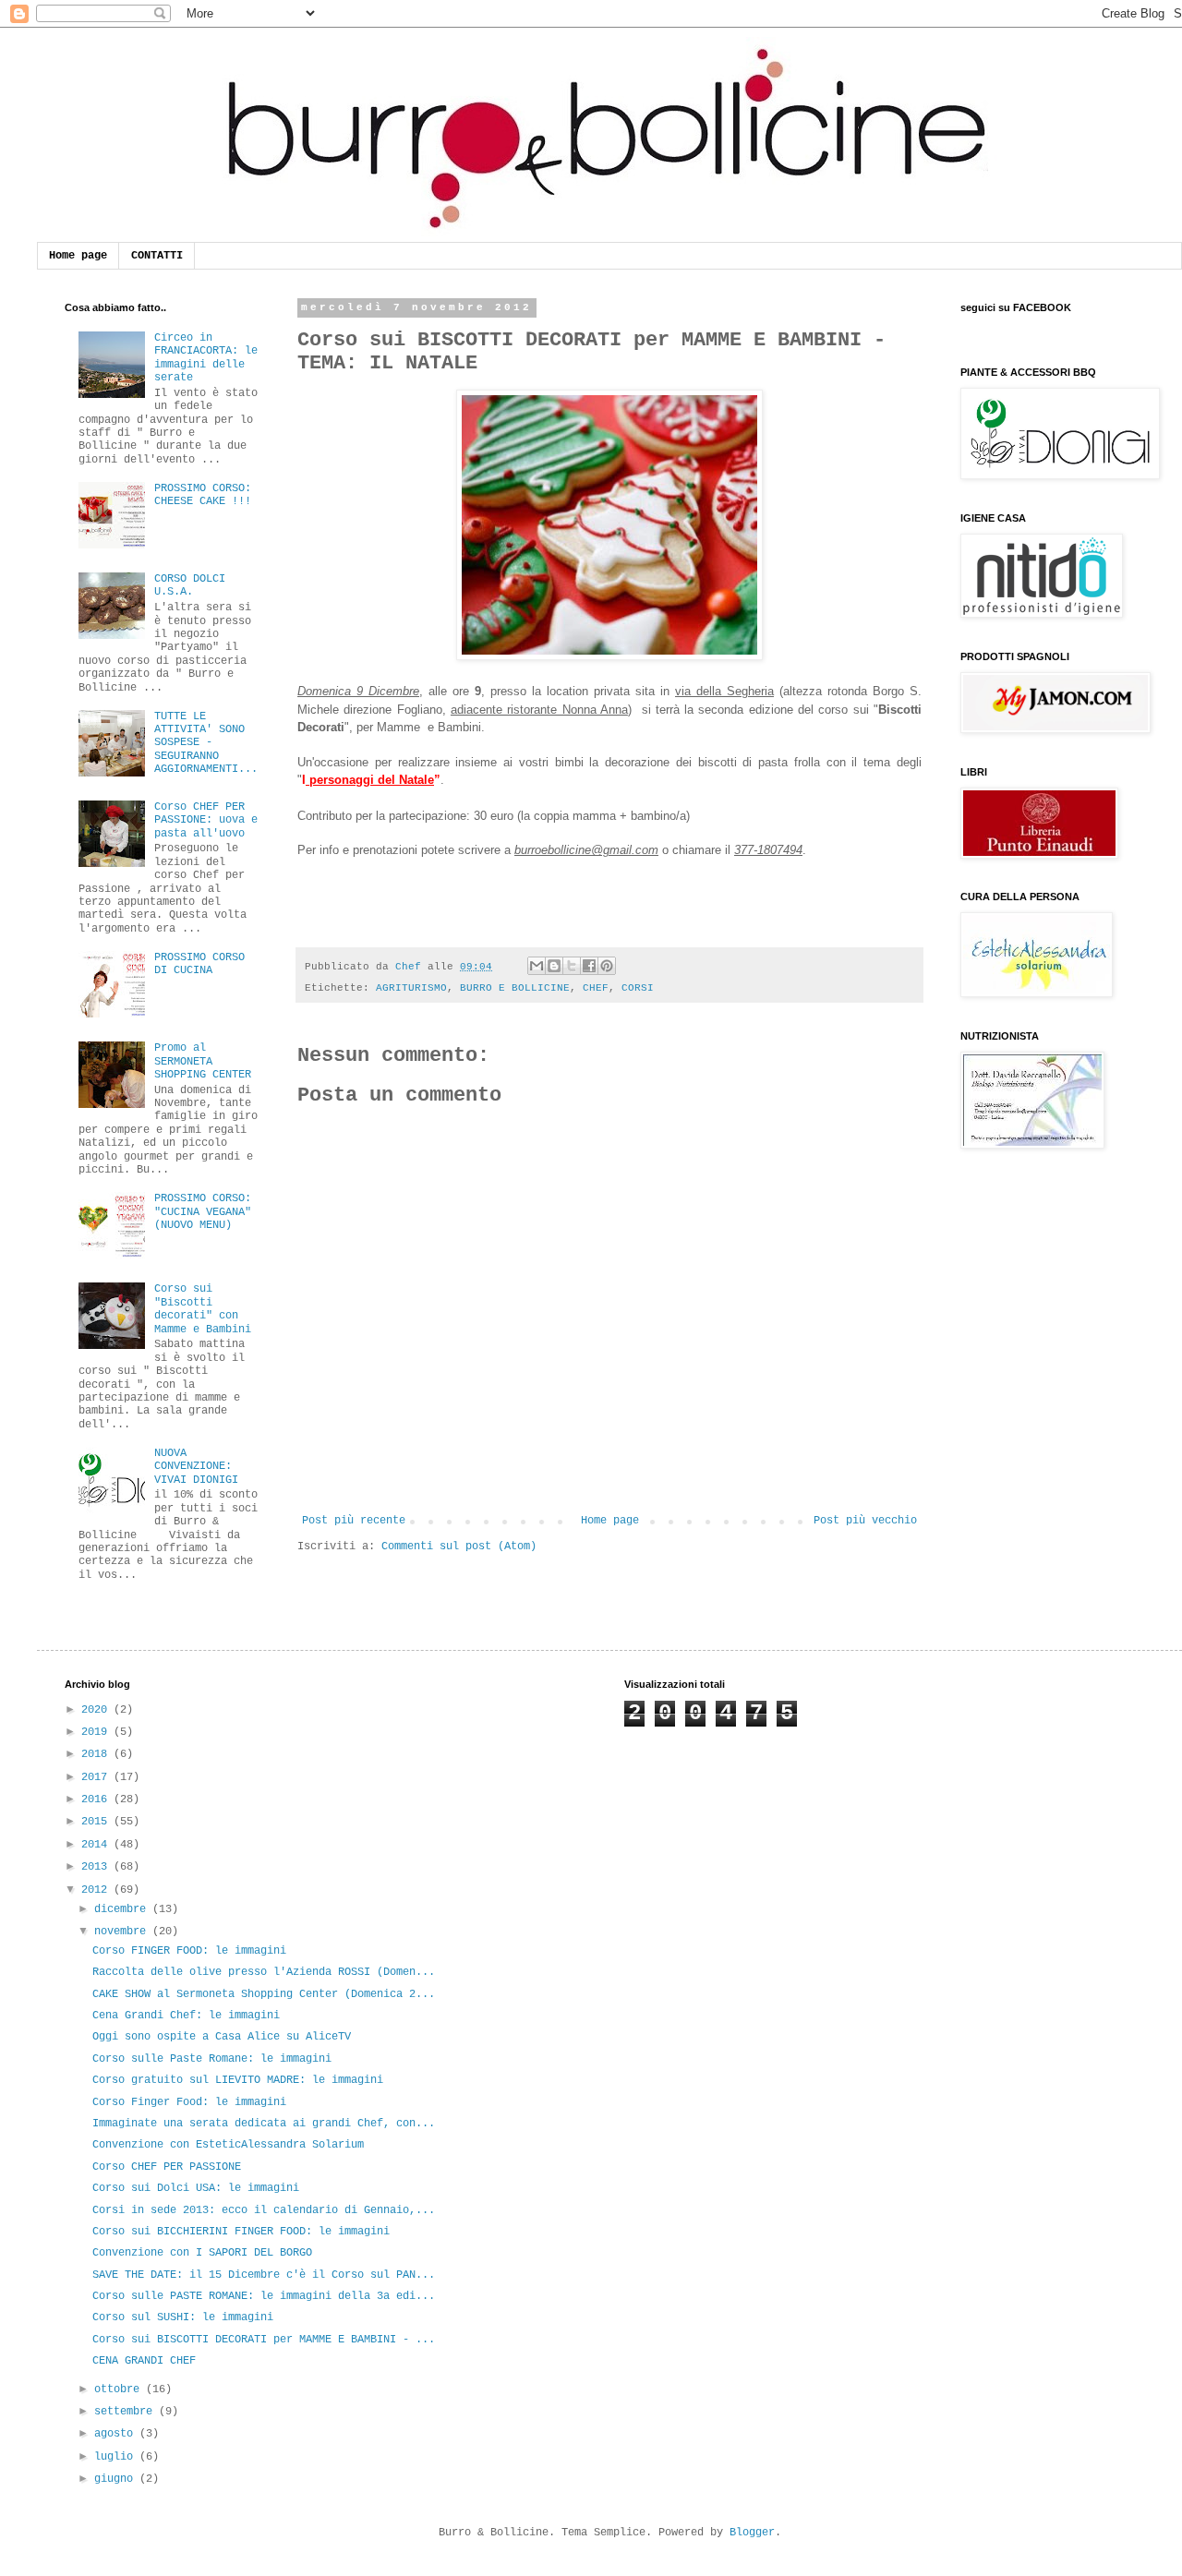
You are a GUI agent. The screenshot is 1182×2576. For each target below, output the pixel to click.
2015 (97, 1822)
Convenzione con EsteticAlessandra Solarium (228, 2145)
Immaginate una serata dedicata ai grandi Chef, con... (264, 2124)
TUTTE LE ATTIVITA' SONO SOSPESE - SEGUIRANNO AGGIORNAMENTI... (206, 743)
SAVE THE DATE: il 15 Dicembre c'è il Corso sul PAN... (264, 2275)
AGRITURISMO (411, 988)
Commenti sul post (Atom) (459, 1547)
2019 (97, 1732)
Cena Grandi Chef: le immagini (186, 2016)
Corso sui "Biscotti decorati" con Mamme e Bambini (203, 1309)
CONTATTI (157, 256)
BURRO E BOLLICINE (515, 988)
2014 (97, 1845)
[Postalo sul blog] (554, 966)
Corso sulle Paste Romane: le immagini (212, 2059)
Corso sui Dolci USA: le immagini (196, 2188)
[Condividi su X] (572, 966)
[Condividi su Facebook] (589, 966)
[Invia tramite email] (537, 966)
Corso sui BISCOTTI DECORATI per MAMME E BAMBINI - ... (264, 2340)
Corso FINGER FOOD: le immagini (189, 1951)
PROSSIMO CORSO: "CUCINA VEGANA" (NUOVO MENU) (203, 1212)
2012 (97, 1890)
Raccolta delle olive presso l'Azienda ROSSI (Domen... (264, 1972)
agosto (117, 2434)
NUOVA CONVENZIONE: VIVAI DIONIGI (196, 1467)
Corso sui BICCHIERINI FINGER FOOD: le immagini (241, 2232)
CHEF (596, 988)
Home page (78, 256)
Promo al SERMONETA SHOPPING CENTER (203, 1061)
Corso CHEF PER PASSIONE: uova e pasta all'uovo (206, 820)
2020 (97, 1710)
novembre (123, 1932)
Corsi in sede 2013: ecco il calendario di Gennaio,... (264, 2210)
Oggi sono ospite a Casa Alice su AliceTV (222, 2037)
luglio (117, 2457)
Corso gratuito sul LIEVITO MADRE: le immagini (238, 2080)
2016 (97, 1800)
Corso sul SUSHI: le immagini (183, 2317)
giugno (117, 2479)
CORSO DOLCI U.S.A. (190, 585)
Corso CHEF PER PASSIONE (167, 2167)
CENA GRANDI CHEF (144, 2361)
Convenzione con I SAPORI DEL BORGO (202, 2253)
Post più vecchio (865, 1521)
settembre (127, 2412)
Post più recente (354, 1521)
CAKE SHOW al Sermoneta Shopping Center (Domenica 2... (264, 1994)
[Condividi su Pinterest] (607, 966)
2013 (97, 1867)
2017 (97, 1777)
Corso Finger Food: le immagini (189, 2102)
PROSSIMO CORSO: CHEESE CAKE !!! (203, 495)
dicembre (123, 1909)
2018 (97, 1754)
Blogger (752, 2533)
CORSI (638, 988)
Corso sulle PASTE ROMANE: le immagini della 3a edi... (264, 2296)
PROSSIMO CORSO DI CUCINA (199, 964)
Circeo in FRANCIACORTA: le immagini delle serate (206, 358)
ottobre (120, 2389)
